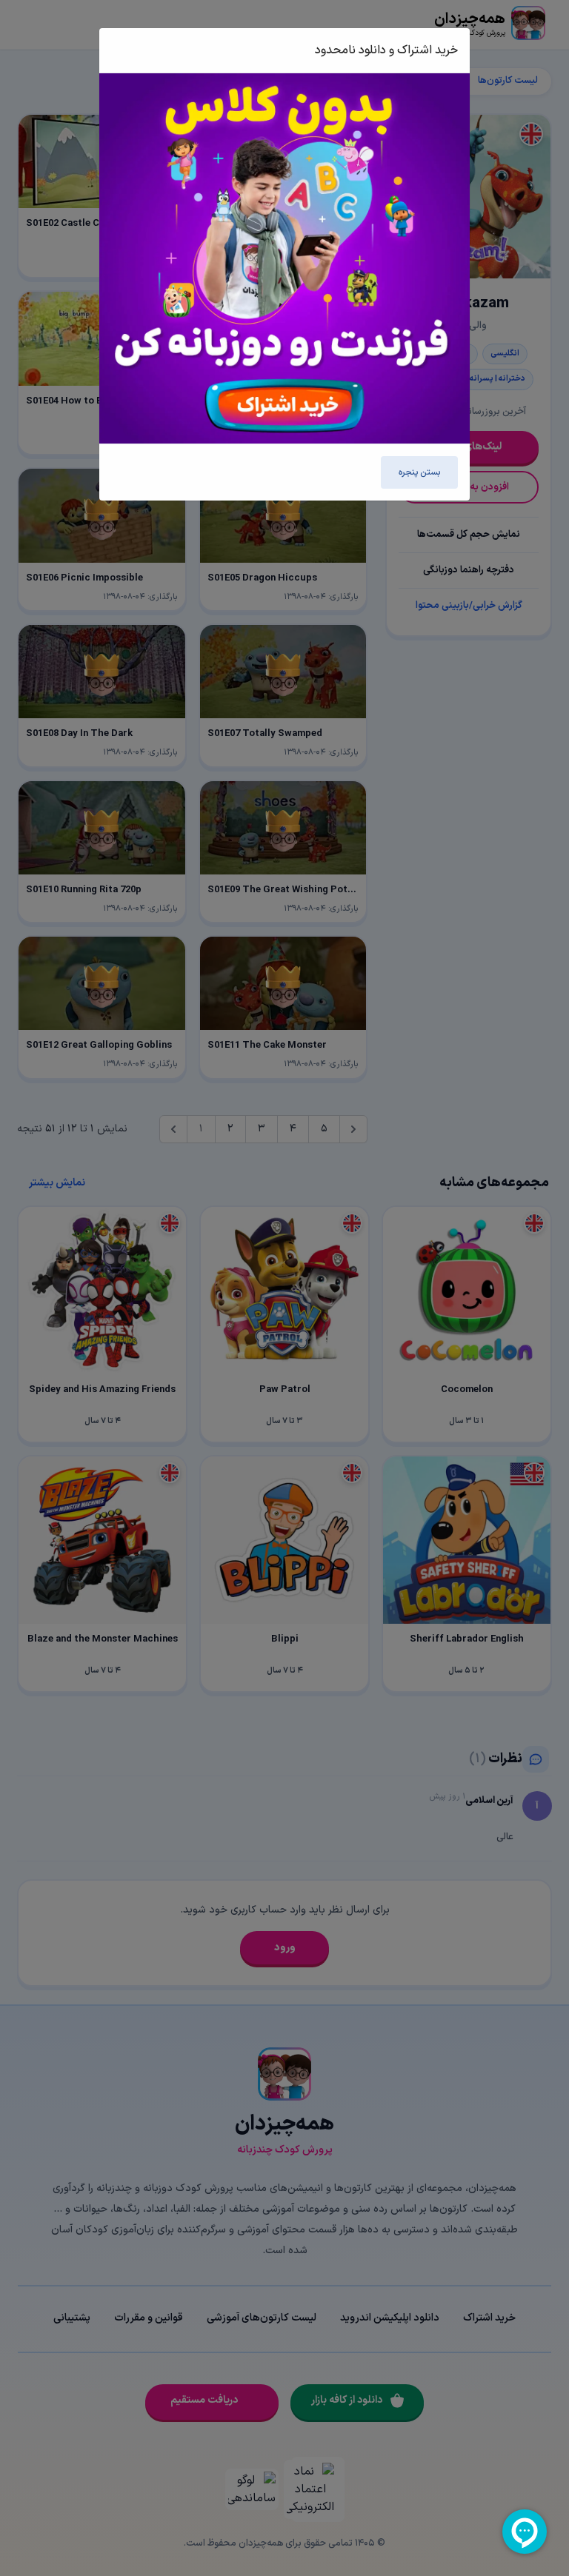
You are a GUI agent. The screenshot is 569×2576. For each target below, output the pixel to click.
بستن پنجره (419, 472)
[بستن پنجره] (127, 50)
